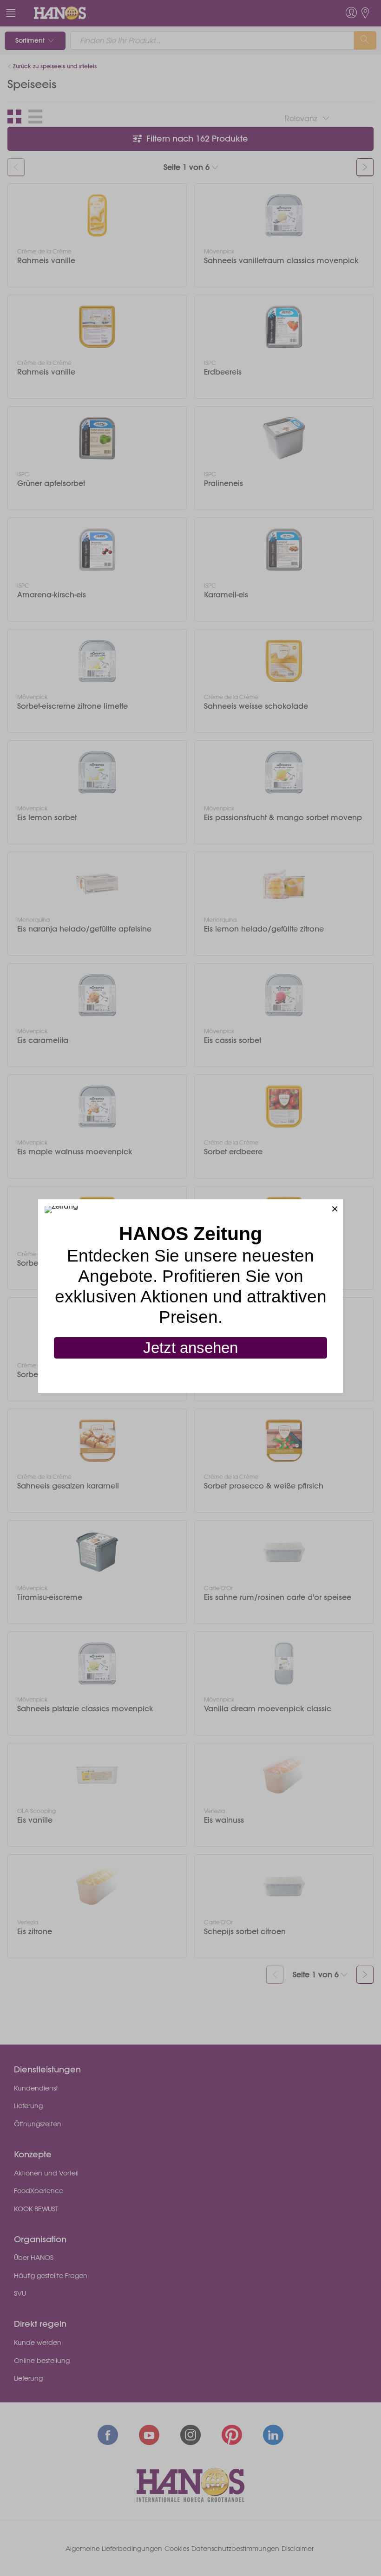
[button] (335, 1207)
